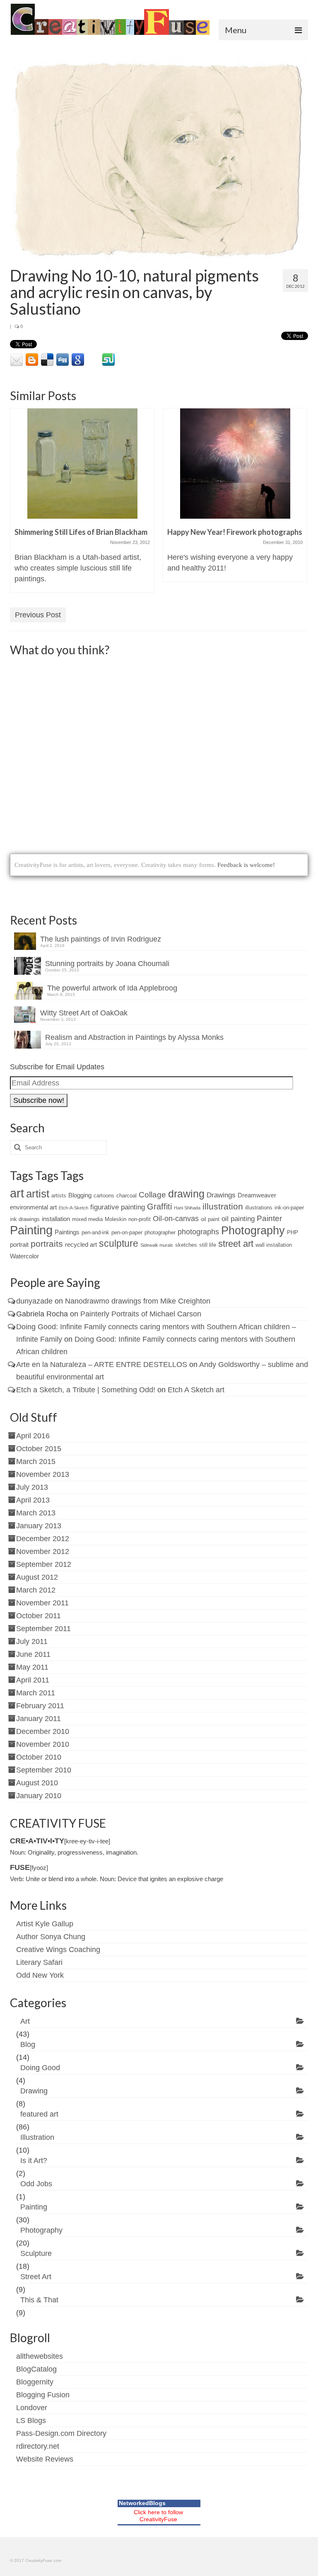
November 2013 (43, 1474)
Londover (32, 2408)
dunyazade (34, 1301)
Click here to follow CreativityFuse (158, 2516)
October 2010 (39, 1757)
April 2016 (33, 1436)
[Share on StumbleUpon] (108, 360)
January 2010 (39, 1796)
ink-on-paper (289, 1208)
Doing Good (40, 2068)
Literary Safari (39, 1962)
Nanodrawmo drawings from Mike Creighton (138, 1301)
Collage (152, 1195)
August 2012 (37, 1577)
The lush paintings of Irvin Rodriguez (101, 939)
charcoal (126, 1196)
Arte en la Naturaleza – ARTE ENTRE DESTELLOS (102, 1364)
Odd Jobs (36, 2184)
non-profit (140, 1219)
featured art (39, 2114)
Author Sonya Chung (51, 1937)
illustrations (259, 1208)
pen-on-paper (127, 1232)
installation (56, 1219)
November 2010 (43, 1744)
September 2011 (43, 1629)
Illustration (37, 2137)
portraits (47, 1244)
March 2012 (36, 1590)
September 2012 (44, 1564)
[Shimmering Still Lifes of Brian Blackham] (82, 464)
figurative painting (118, 1207)
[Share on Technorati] (154, 360)
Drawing (34, 2091)
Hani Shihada (187, 1208)
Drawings (221, 1195)
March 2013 (36, 1513)
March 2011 (36, 1693)
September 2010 (44, 1770)
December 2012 (43, 1539)
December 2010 (43, 1731)
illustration (223, 1206)
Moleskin (116, 1219)
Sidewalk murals (157, 1245)
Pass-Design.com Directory (61, 2433)
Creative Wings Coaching (58, 1950)
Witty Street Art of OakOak (84, 1013)
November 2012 (43, 1551)
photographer (160, 1232)
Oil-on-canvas (176, 1219)
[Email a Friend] (17, 360)
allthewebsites (40, 2356)
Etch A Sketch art (196, 1390)
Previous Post (38, 615)
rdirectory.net (38, 2446)
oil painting (238, 1219)
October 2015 (39, 1449)
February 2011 (40, 1706)
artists (59, 1196)
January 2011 (39, 1719)
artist (38, 1194)
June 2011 (33, 1654)
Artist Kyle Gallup (45, 1924)
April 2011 (33, 1680)
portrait (19, 1244)
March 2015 (36, 1462)
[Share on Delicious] (47, 360)
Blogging (80, 1195)
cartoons (104, 1196)
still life (208, 1245)
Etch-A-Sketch (73, 1208)
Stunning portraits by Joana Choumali (107, 964)
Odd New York (40, 1975)
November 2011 (42, 1603)
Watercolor (24, 1256)
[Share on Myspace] (93, 360)
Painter (269, 1218)
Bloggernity (35, 2382)
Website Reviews (45, 2459)
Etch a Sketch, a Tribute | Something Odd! (86, 1390)
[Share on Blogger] (32, 360)
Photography (253, 1230)
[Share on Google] (78, 360)
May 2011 (32, 1667)
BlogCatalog (36, 2369)
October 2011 (39, 1616)
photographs (198, 1232)
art (17, 1193)
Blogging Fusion (43, 2395)
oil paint (210, 1219)
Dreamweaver (257, 1195)
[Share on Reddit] (139, 360)
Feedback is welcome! (246, 865)
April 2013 (33, 1500)
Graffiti (159, 1207)
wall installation (274, 1245)
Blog (28, 2044)
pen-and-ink (95, 1232)
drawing (186, 1194)
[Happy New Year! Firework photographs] (235, 464)
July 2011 (32, 1641)
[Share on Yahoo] (124, 360)
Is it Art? (34, 2161)
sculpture (119, 1243)
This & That (39, 2300)
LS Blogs (31, 2421)
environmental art (33, 1207)
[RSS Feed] (170, 360)
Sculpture (36, 2253)
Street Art (36, 2277)
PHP (293, 1232)
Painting (31, 1230)
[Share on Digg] (63, 360)
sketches (186, 1245)
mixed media (87, 1219)
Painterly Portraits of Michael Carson (141, 1314)
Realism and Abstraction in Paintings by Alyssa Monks (134, 1037)
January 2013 (39, 1526)
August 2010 (37, 1783)
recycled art (81, 1244)
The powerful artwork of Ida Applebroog (112, 988)
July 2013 (32, 1487)
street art (236, 1244)
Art (25, 2021)
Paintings (67, 1232)
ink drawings (25, 1219)
